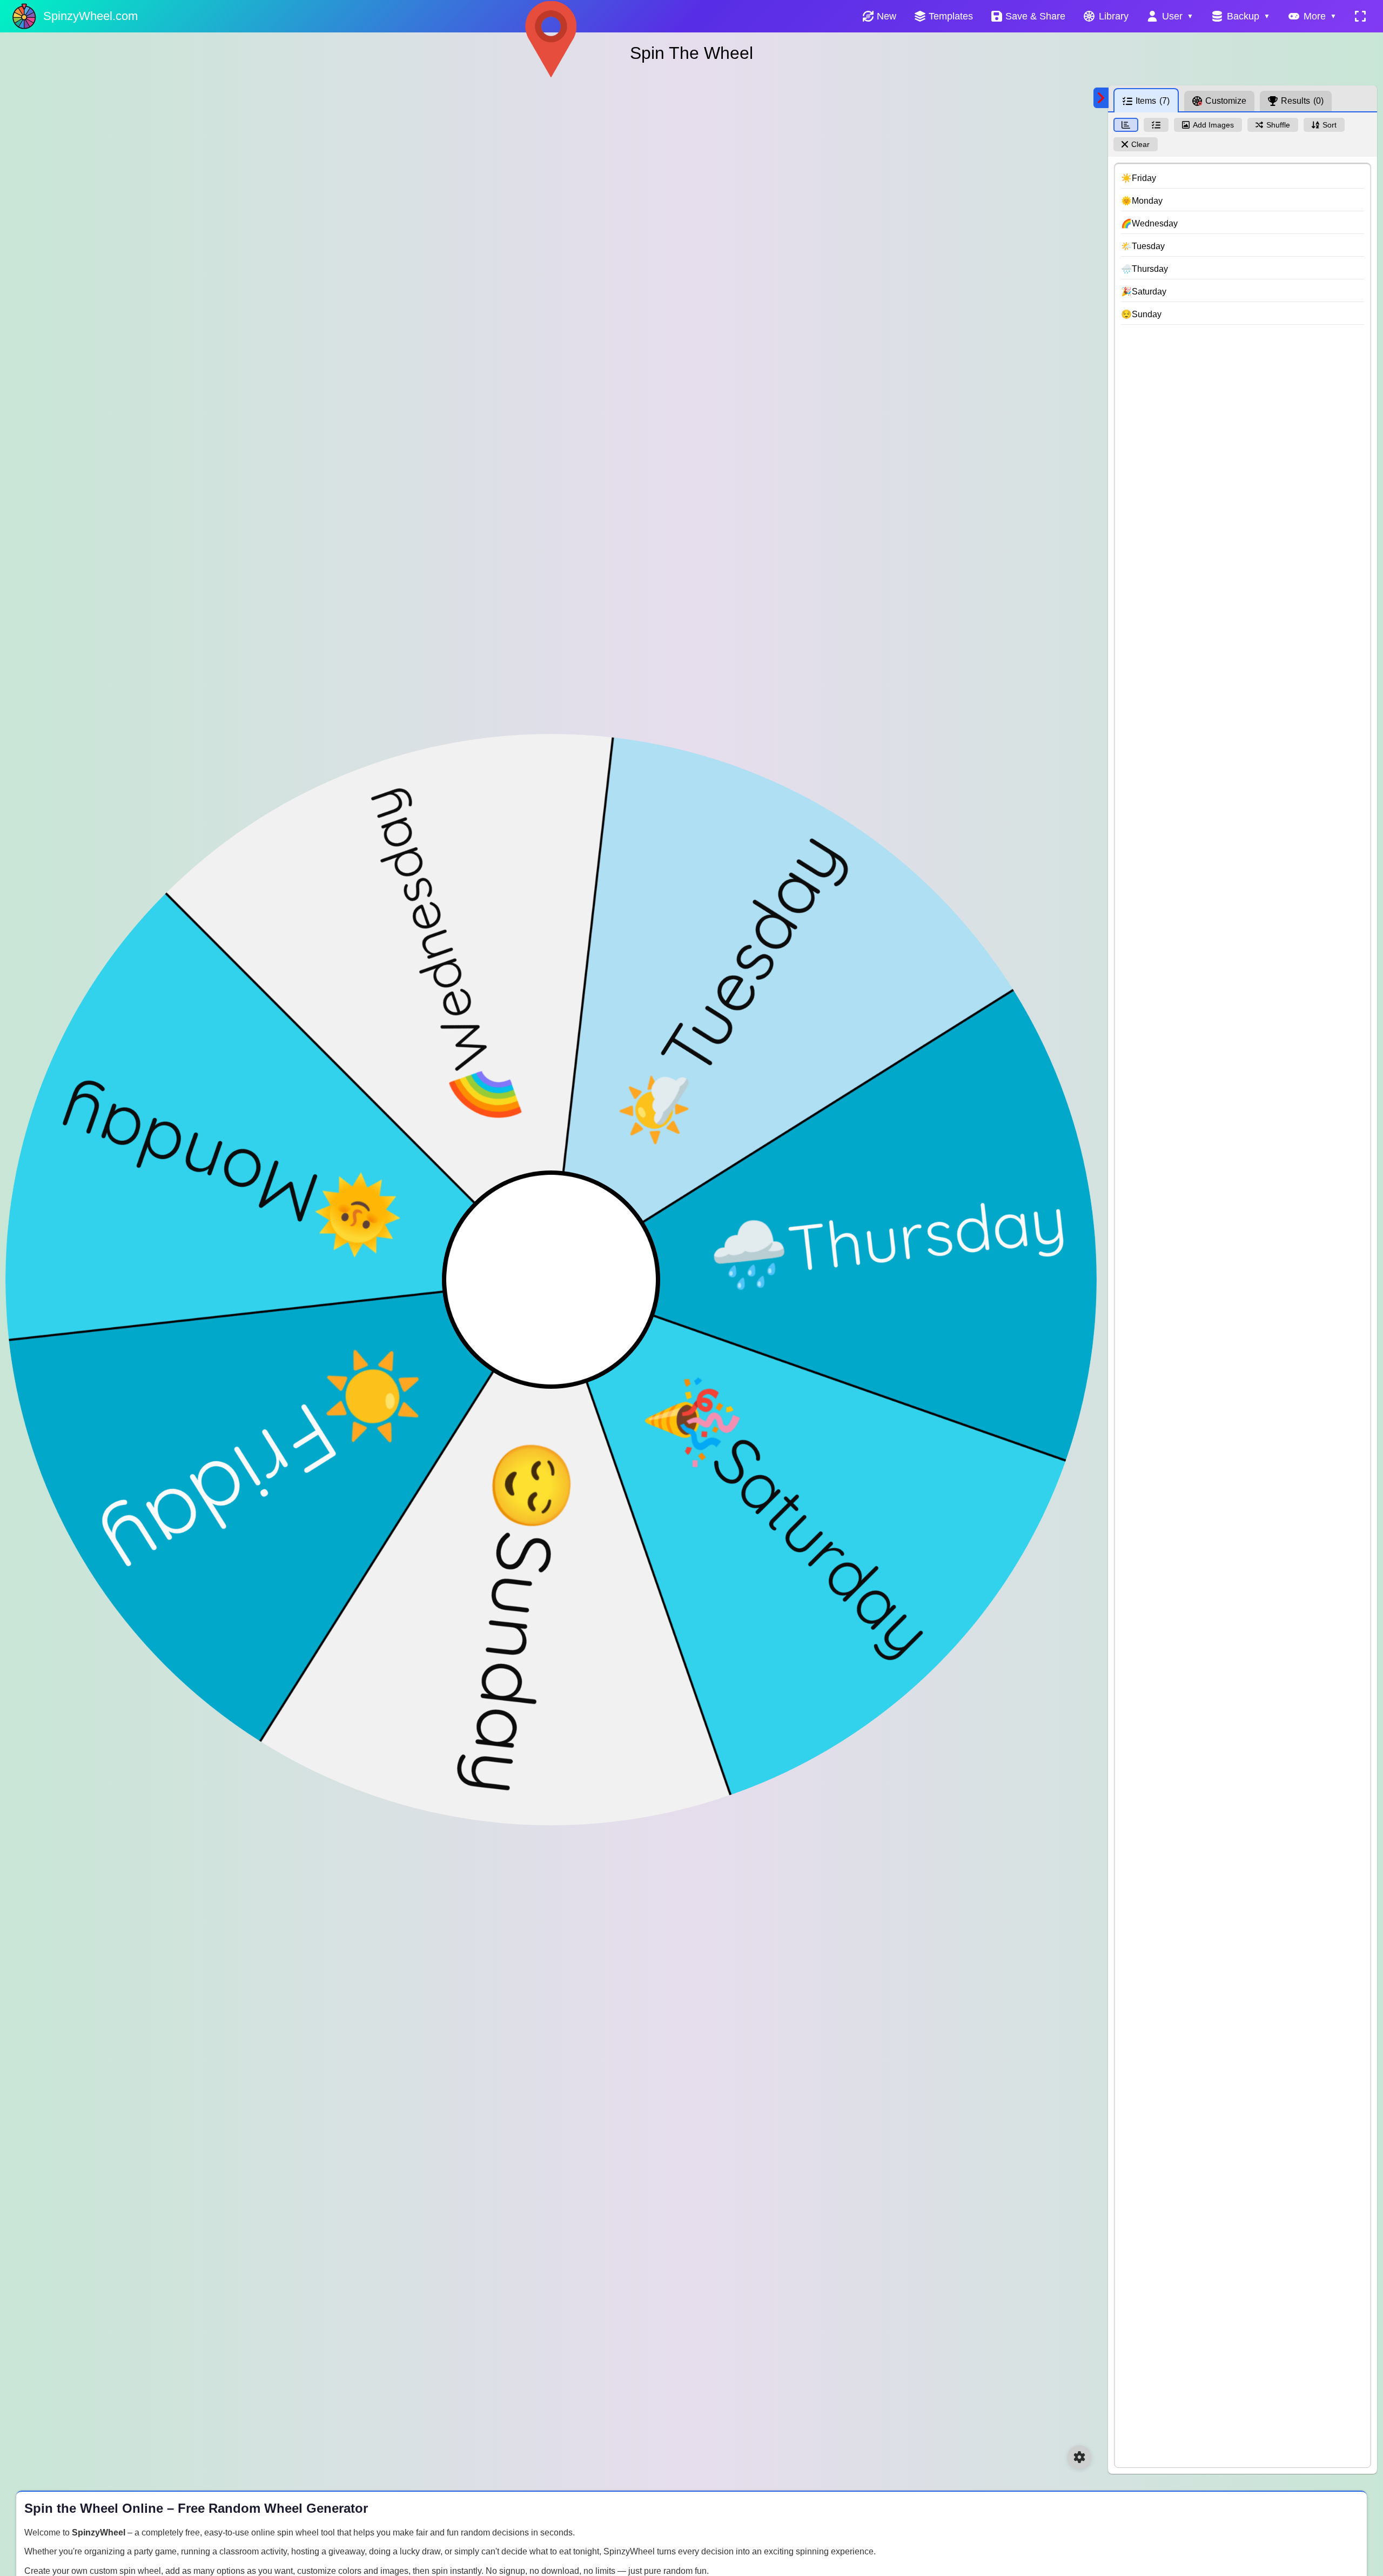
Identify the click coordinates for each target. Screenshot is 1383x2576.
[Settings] (1079, 2457)
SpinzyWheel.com (90, 16)
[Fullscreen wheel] (1360, 16)
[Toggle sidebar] (1101, 98)
